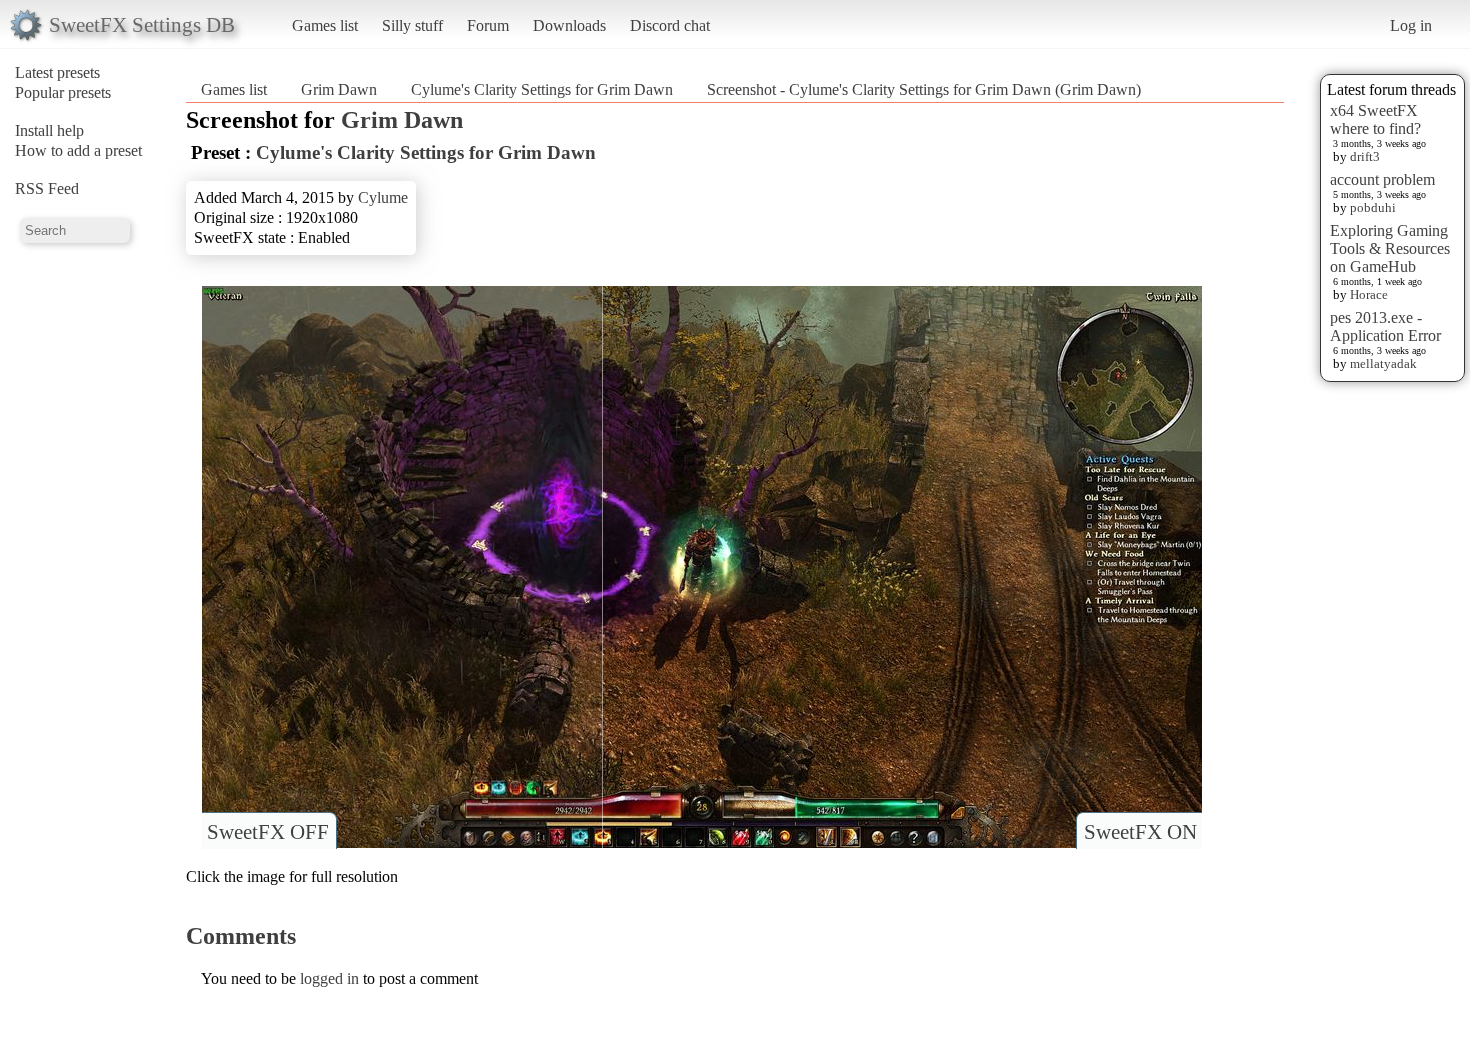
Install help (49, 130)
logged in (329, 978)
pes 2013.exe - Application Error (1385, 326)
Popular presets (63, 92)
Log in (1411, 25)
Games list (325, 25)
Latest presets (57, 72)
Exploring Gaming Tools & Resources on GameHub (1390, 248)
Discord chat (670, 25)
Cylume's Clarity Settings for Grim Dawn (542, 89)
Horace (1369, 294)
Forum (488, 25)
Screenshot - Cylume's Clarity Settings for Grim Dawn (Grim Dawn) (924, 89)
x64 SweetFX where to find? (1375, 119)
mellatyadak (1383, 363)
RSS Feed (47, 188)
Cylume (383, 197)
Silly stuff (412, 25)
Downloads (569, 25)
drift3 (1365, 156)
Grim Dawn (339, 89)
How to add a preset (78, 150)
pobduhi (1373, 207)
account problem (1382, 179)
